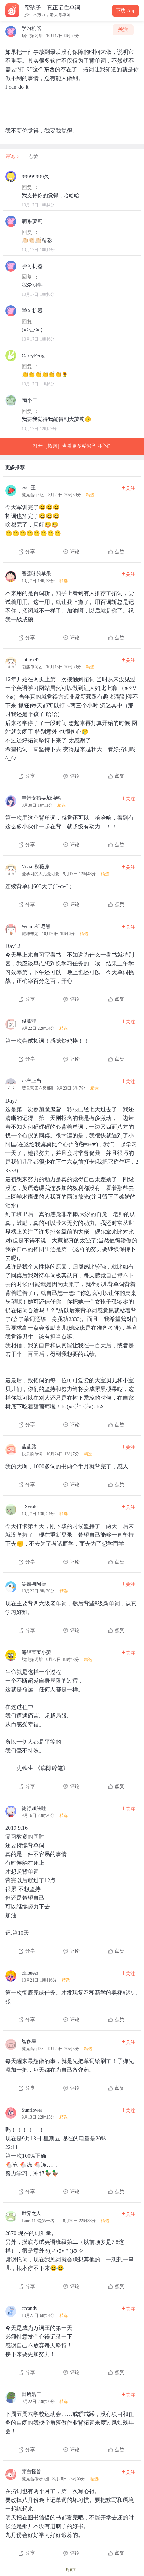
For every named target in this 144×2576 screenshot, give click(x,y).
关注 (123, 30)
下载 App (125, 11)
